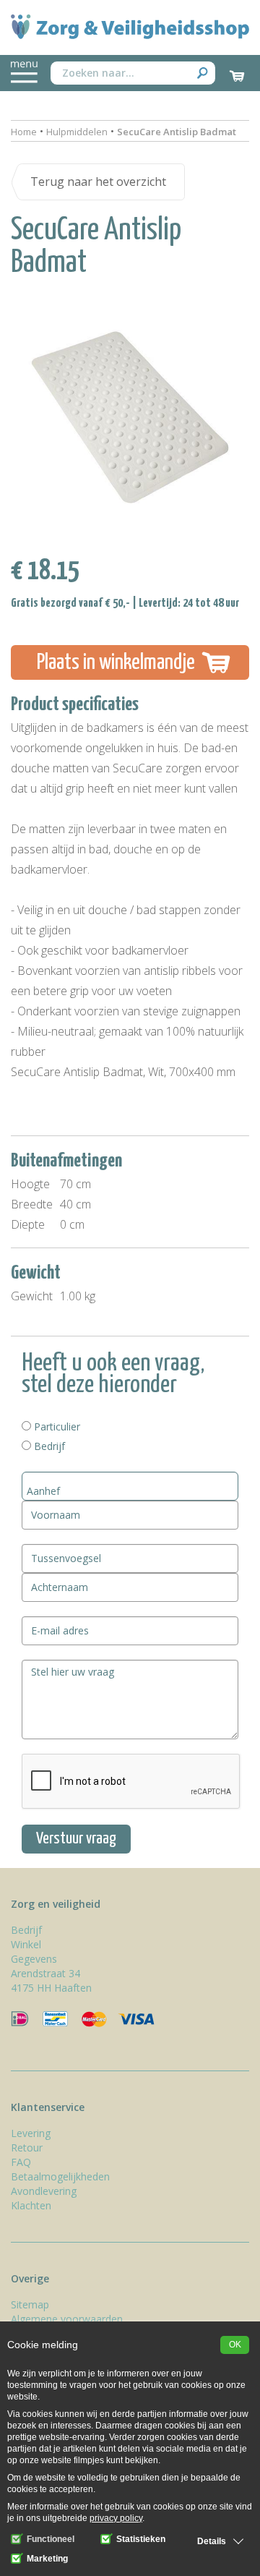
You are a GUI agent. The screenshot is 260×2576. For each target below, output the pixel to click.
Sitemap (30, 2304)
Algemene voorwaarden (67, 2319)
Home (24, 132)
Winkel (26, 1944)
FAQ (21, 2162)
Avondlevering (44, 2191)
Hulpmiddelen (77, 132)
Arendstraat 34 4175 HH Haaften (51, 1980)
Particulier (56, 1426)
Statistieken (140, 2539)
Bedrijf (48, 1446)
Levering (31, 2133)
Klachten (31, 2205)
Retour (27, 2148)
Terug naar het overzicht (98, 182)
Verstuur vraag (76, 1839)
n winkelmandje (116, 662)
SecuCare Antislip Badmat (177, 132)
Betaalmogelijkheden (60, 2176)
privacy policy (116, 2518)
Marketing (46, 2559)
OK (235, 2345)
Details (212, 2541)
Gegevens (34, 1959)
